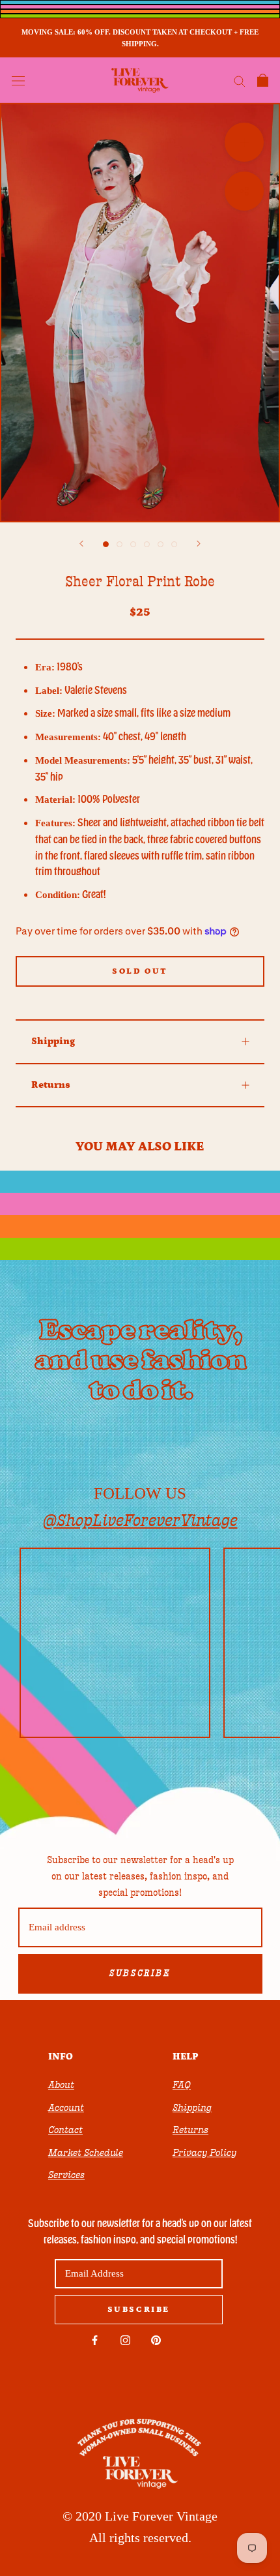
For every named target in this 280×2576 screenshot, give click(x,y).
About (61, 2085)
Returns (51, 1085)
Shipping (53, 1041)
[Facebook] (95, 2340)
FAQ (182, 2085)
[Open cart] (263, 80)
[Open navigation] (18, 80)
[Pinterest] (156, 2340)
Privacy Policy (204, 2153)
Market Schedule (86, 2153)
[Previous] (81, 544)
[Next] (199, 544)
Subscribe (140, 1973)
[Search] (240, 81)
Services (66, 2175)
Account (66, 2108)
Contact (65, 2130)
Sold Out (140, 971)
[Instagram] (125, 2340)
